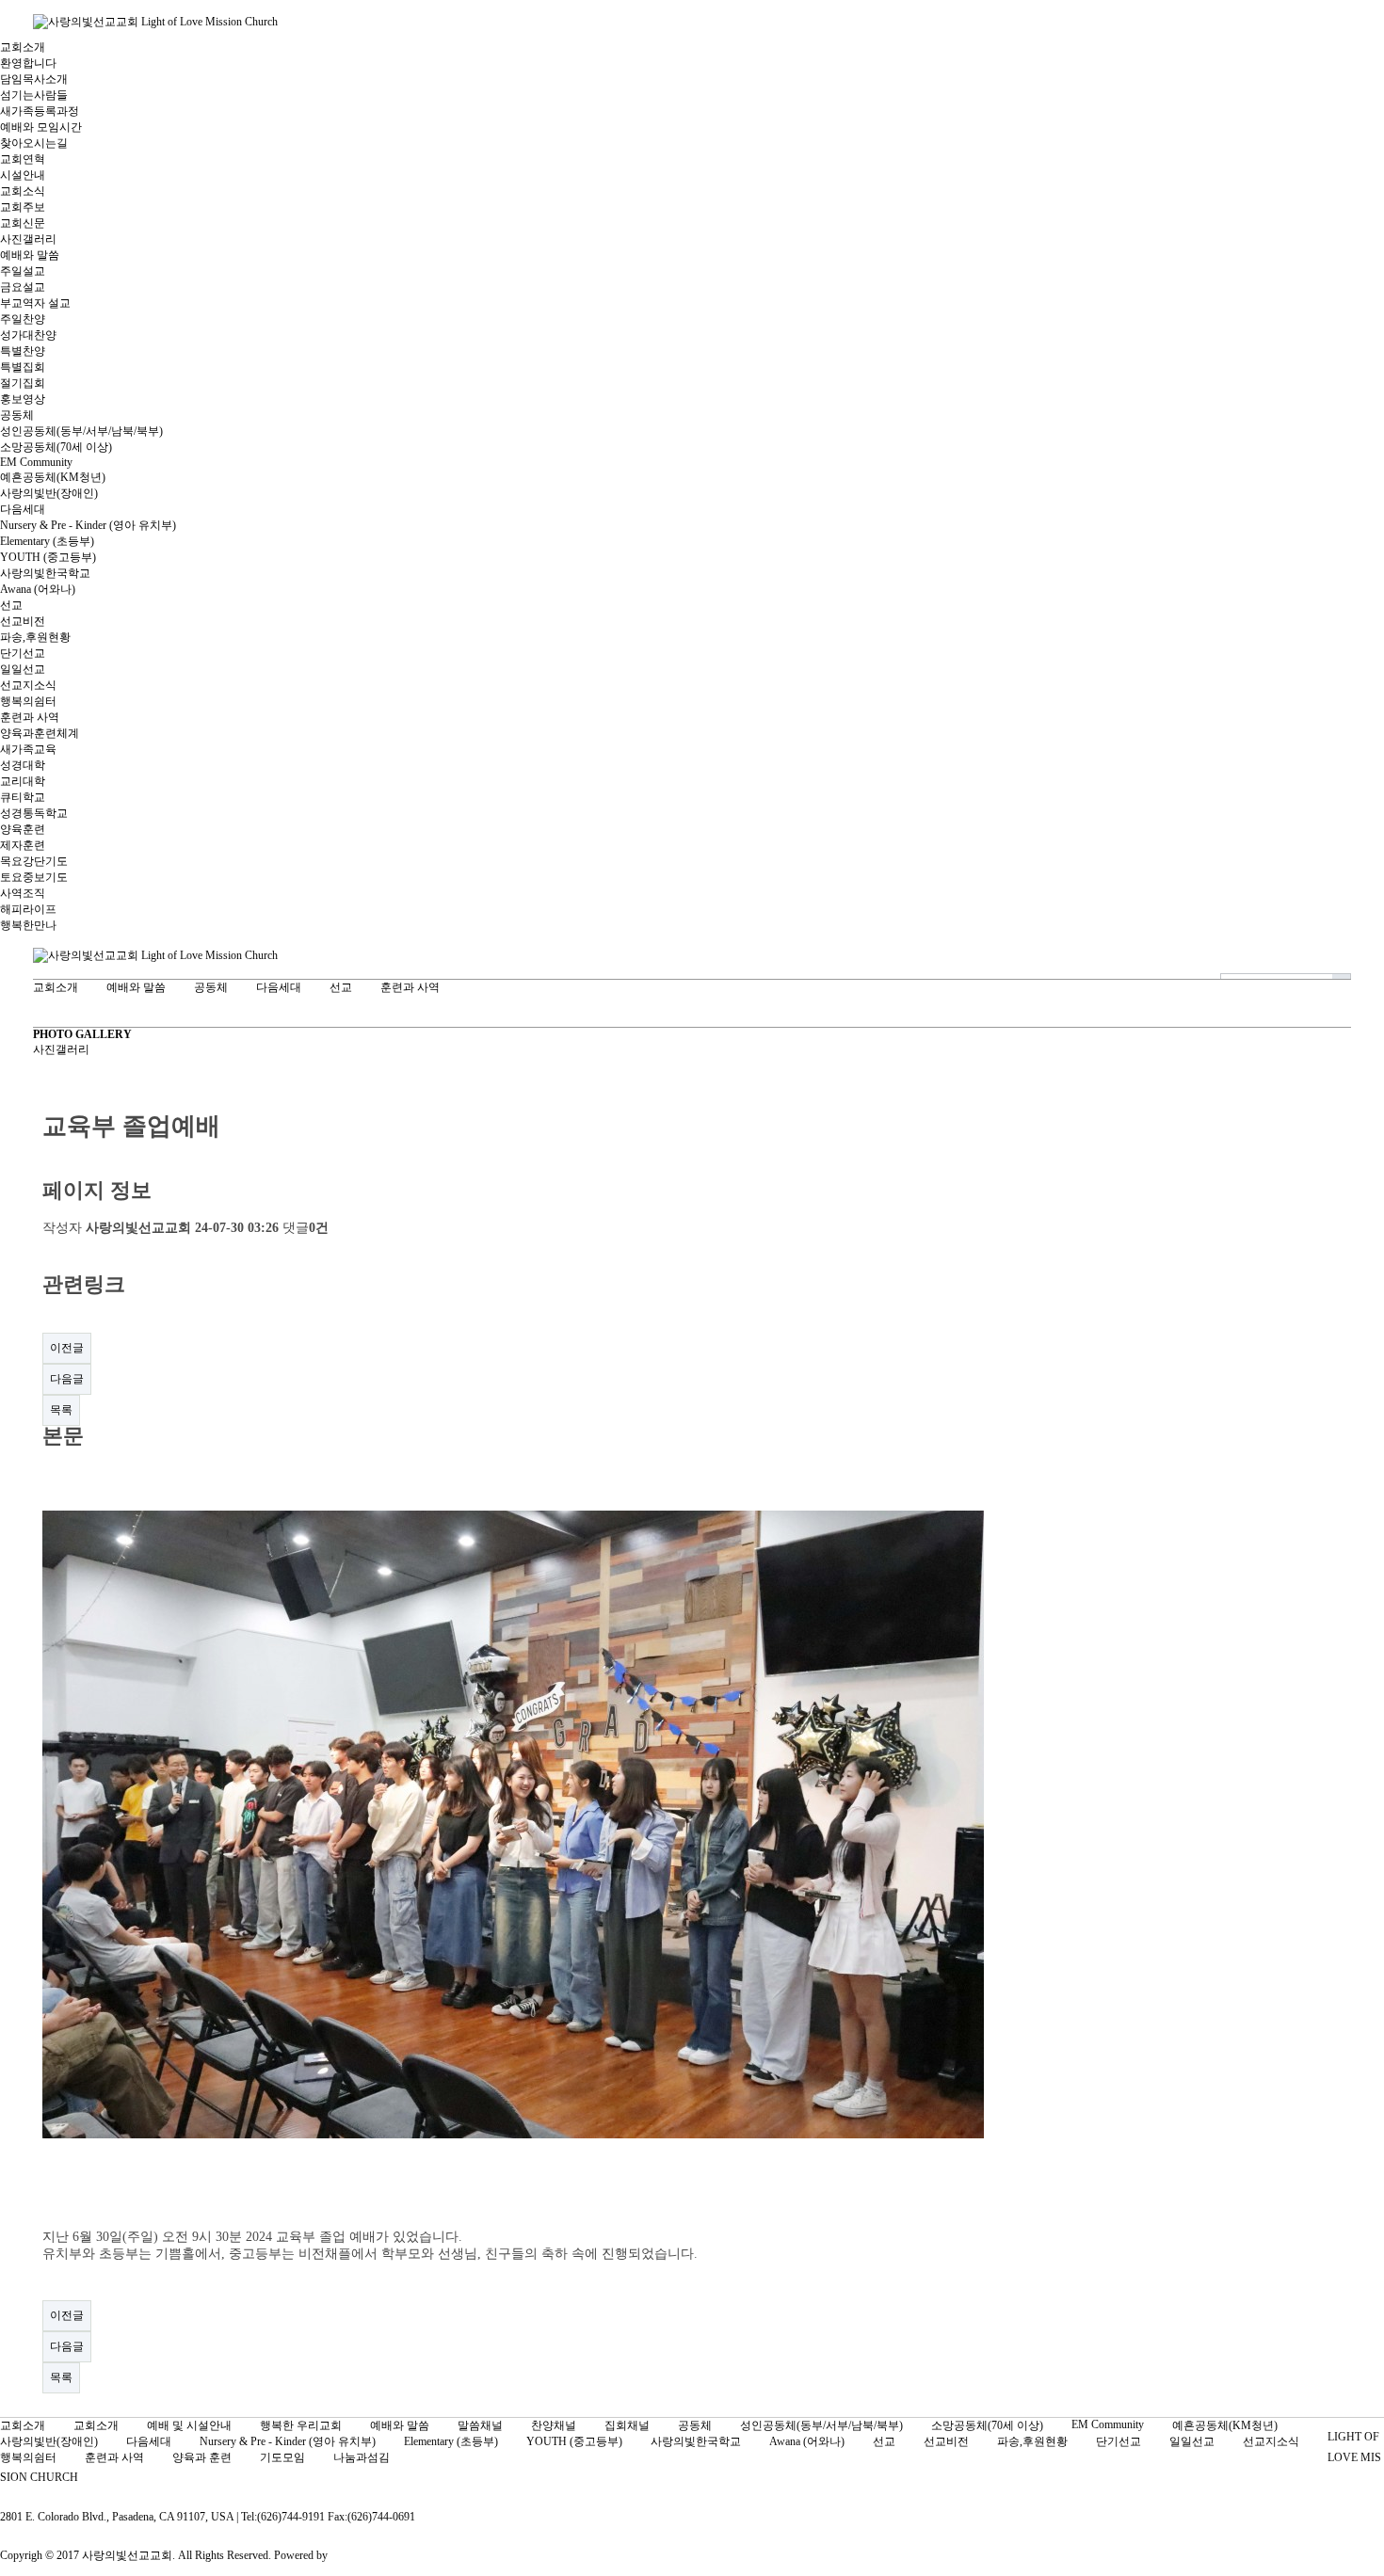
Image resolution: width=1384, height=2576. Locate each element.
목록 (61, 1410)
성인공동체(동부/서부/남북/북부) (81, 431)
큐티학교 (23, 797)
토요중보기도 (34, 877)
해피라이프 (28, 909)
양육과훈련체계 (40, 733)
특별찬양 (23, 351)
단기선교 (23, 653)
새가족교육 (28, 749)
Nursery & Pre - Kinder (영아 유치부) (88, 525)
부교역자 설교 (35, 303)
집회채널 (627, 2425)
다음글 (67, 1379)
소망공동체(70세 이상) (56, 447)
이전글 (67, 1348)
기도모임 (282, 2457)
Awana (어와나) (38, 589)
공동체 (17, 415)
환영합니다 (28, 63)
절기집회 (23, 383)
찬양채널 (554, 2425)
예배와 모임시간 (41, 127)
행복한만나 (28, 925)
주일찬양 (23, 319)
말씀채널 (480, 2425)
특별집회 (23, 367)
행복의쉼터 (28, 701)
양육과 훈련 (202, 2457)
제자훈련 (23, 845)
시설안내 (23, 175)
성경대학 (23, 765)
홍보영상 (23, 399)
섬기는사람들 (34, 95)
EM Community (36, 462)
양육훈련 (23, 829)
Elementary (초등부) (47, 541)
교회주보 (23, 207)
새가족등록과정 (40, 111)
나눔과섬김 (362, 2457)
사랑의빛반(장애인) (49, 493)
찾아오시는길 (34, 143)
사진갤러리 (28, 239)
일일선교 (23, 669)
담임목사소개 (34, 79)
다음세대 (23, 509)
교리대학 (23, 781)
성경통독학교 (34, 813)
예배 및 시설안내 (189, 2425)
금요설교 (23, 287)
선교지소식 (28, 685)
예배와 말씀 (30, 255)
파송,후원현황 (35, 637)
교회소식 (23, 191)
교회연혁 (23, 159)
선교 (11, 605)
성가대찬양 (28, 335)
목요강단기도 (34, 861)
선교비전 (23, 621)
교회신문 (23, 223)
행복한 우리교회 (301, 2425)
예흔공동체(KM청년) (53, 477)
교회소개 (23, 47)
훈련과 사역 (30, 717)
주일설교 (23, 271)
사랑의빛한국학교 (45, 573)
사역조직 (23, 893)
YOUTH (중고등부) (48, 557)
